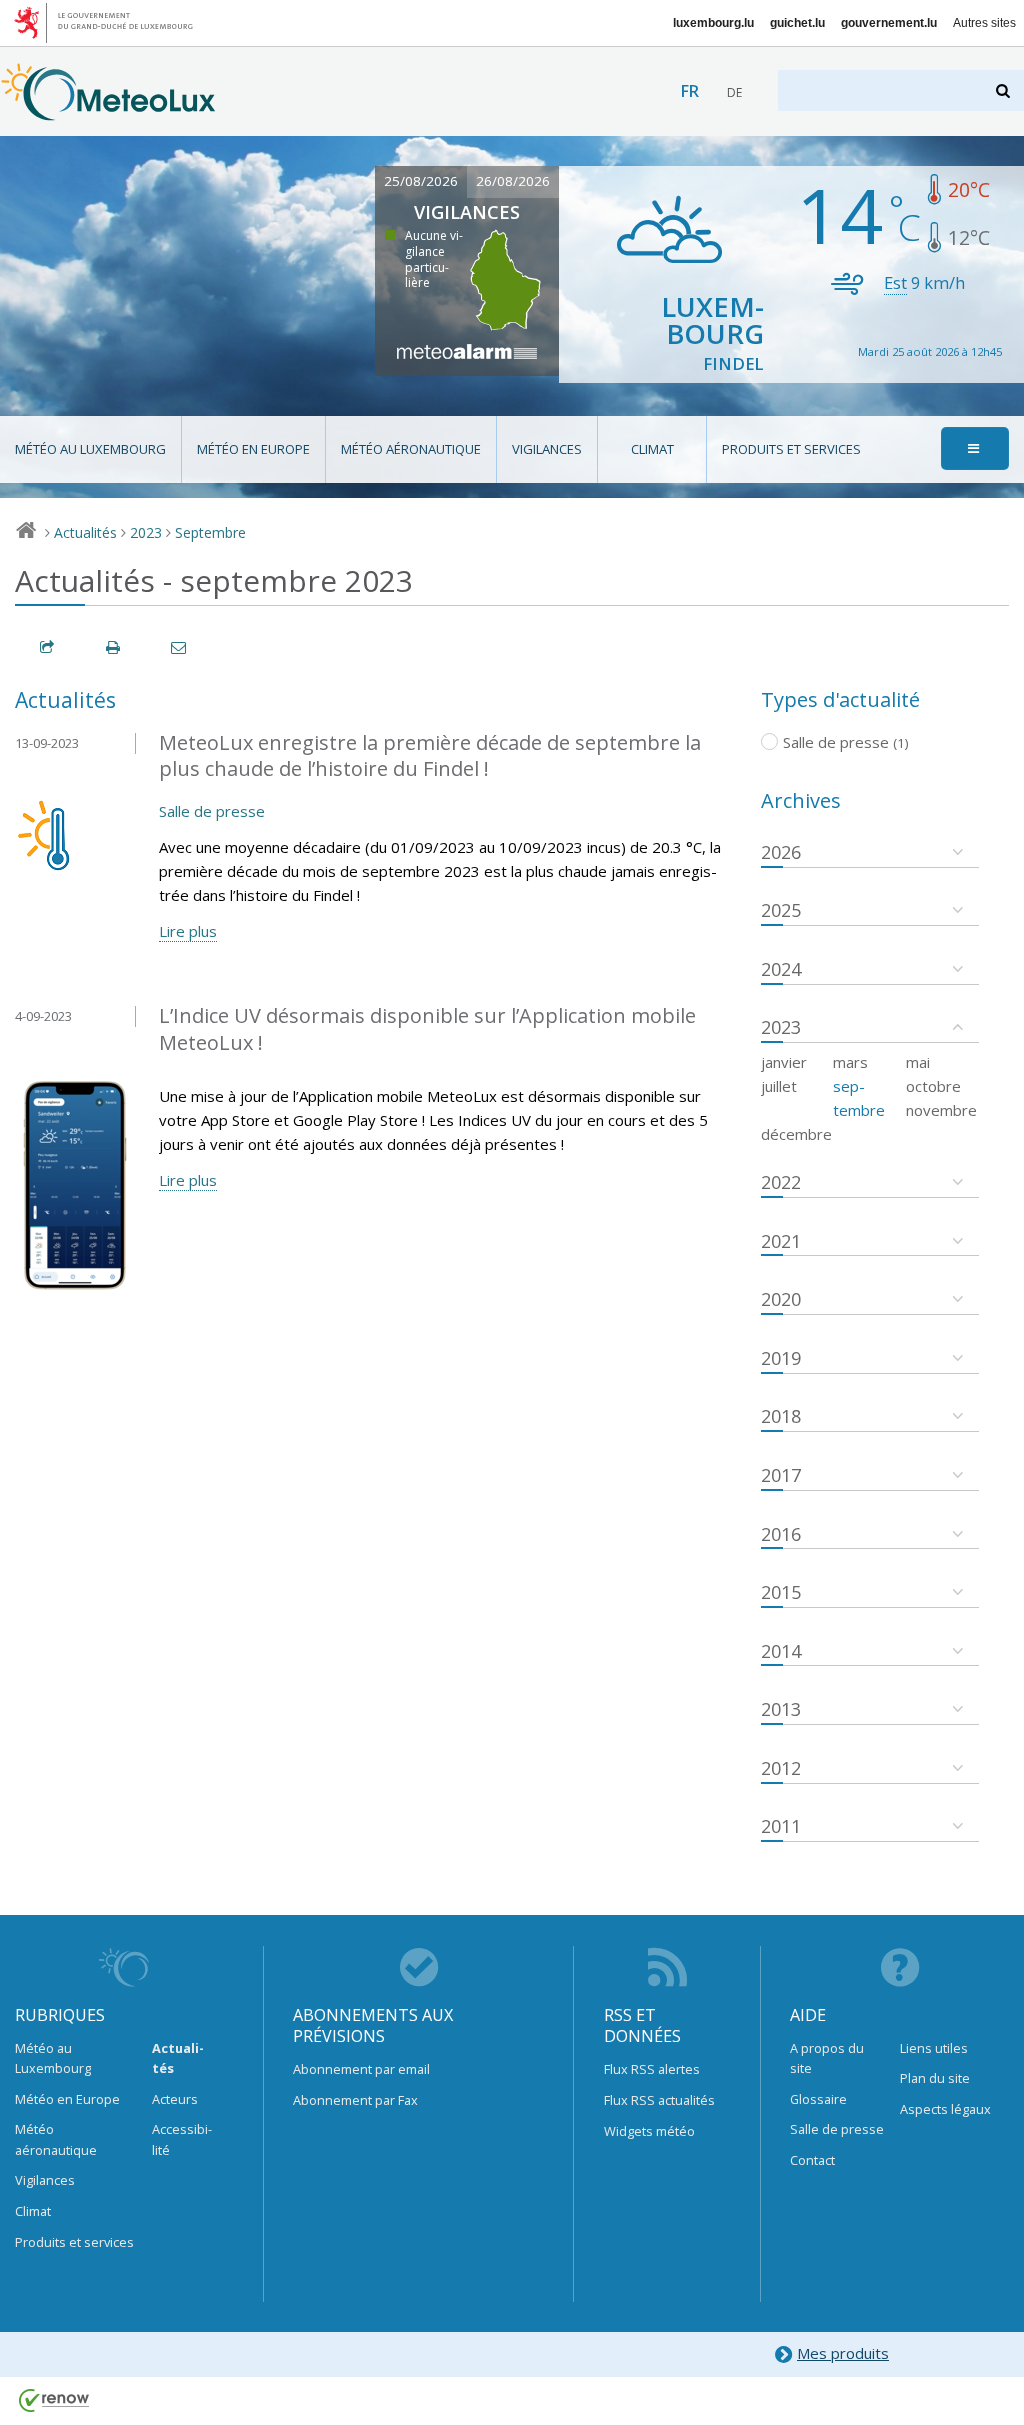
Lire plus (188, 931)
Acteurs (175, 2099)
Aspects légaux (945, 2109)
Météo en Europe (253, 449)
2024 (781, 969)
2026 (781, 852)
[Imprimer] (114, 647)
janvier (784, 1062)
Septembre (210, 532)
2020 (781, 1299)
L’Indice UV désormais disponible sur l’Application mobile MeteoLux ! (427, 1029)
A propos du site (827, 2058)
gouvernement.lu (889, 23)
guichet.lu (797, 23)
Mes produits (843, 2353)
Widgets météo (649, 2131)
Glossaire (818, 2099)
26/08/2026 (513, 181)
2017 (781, 1475)
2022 (781, 1182)
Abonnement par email (361, 2069)
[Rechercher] (1004, 90)
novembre (941, 1110)
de (734, 92)
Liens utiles (934, 2048)
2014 (781, 1651)
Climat (652, 449)
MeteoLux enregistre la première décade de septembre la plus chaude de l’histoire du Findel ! (430, 756)
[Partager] (48, 647)
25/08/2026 (421, 181)
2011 (781, 1826)
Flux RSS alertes (652, 2069)
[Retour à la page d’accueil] (108, 111)
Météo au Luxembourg (90, 449)
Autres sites (984, 23)
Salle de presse (212, 811)
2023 (146, 532)
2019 (781, 1358)
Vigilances (547, 449)
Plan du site (935, 2078)
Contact (812, 2160)
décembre (796, 1134)
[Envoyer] (180, 647)
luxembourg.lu (713, 23)
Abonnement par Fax (355, 2100)
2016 (781, 1534)
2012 (781, 1768)
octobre (933, 1086)
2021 (781, 1241)
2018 (781, 1416)
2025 (781, 910)
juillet (779, 1086)
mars (850, 1062)
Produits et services (791, 449)
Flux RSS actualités (659, 2100)
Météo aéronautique (411, 449)
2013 (781, 1709)
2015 (781, 1592)
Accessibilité (182, 2139)
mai (918, 1062)
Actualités (85, 532)
